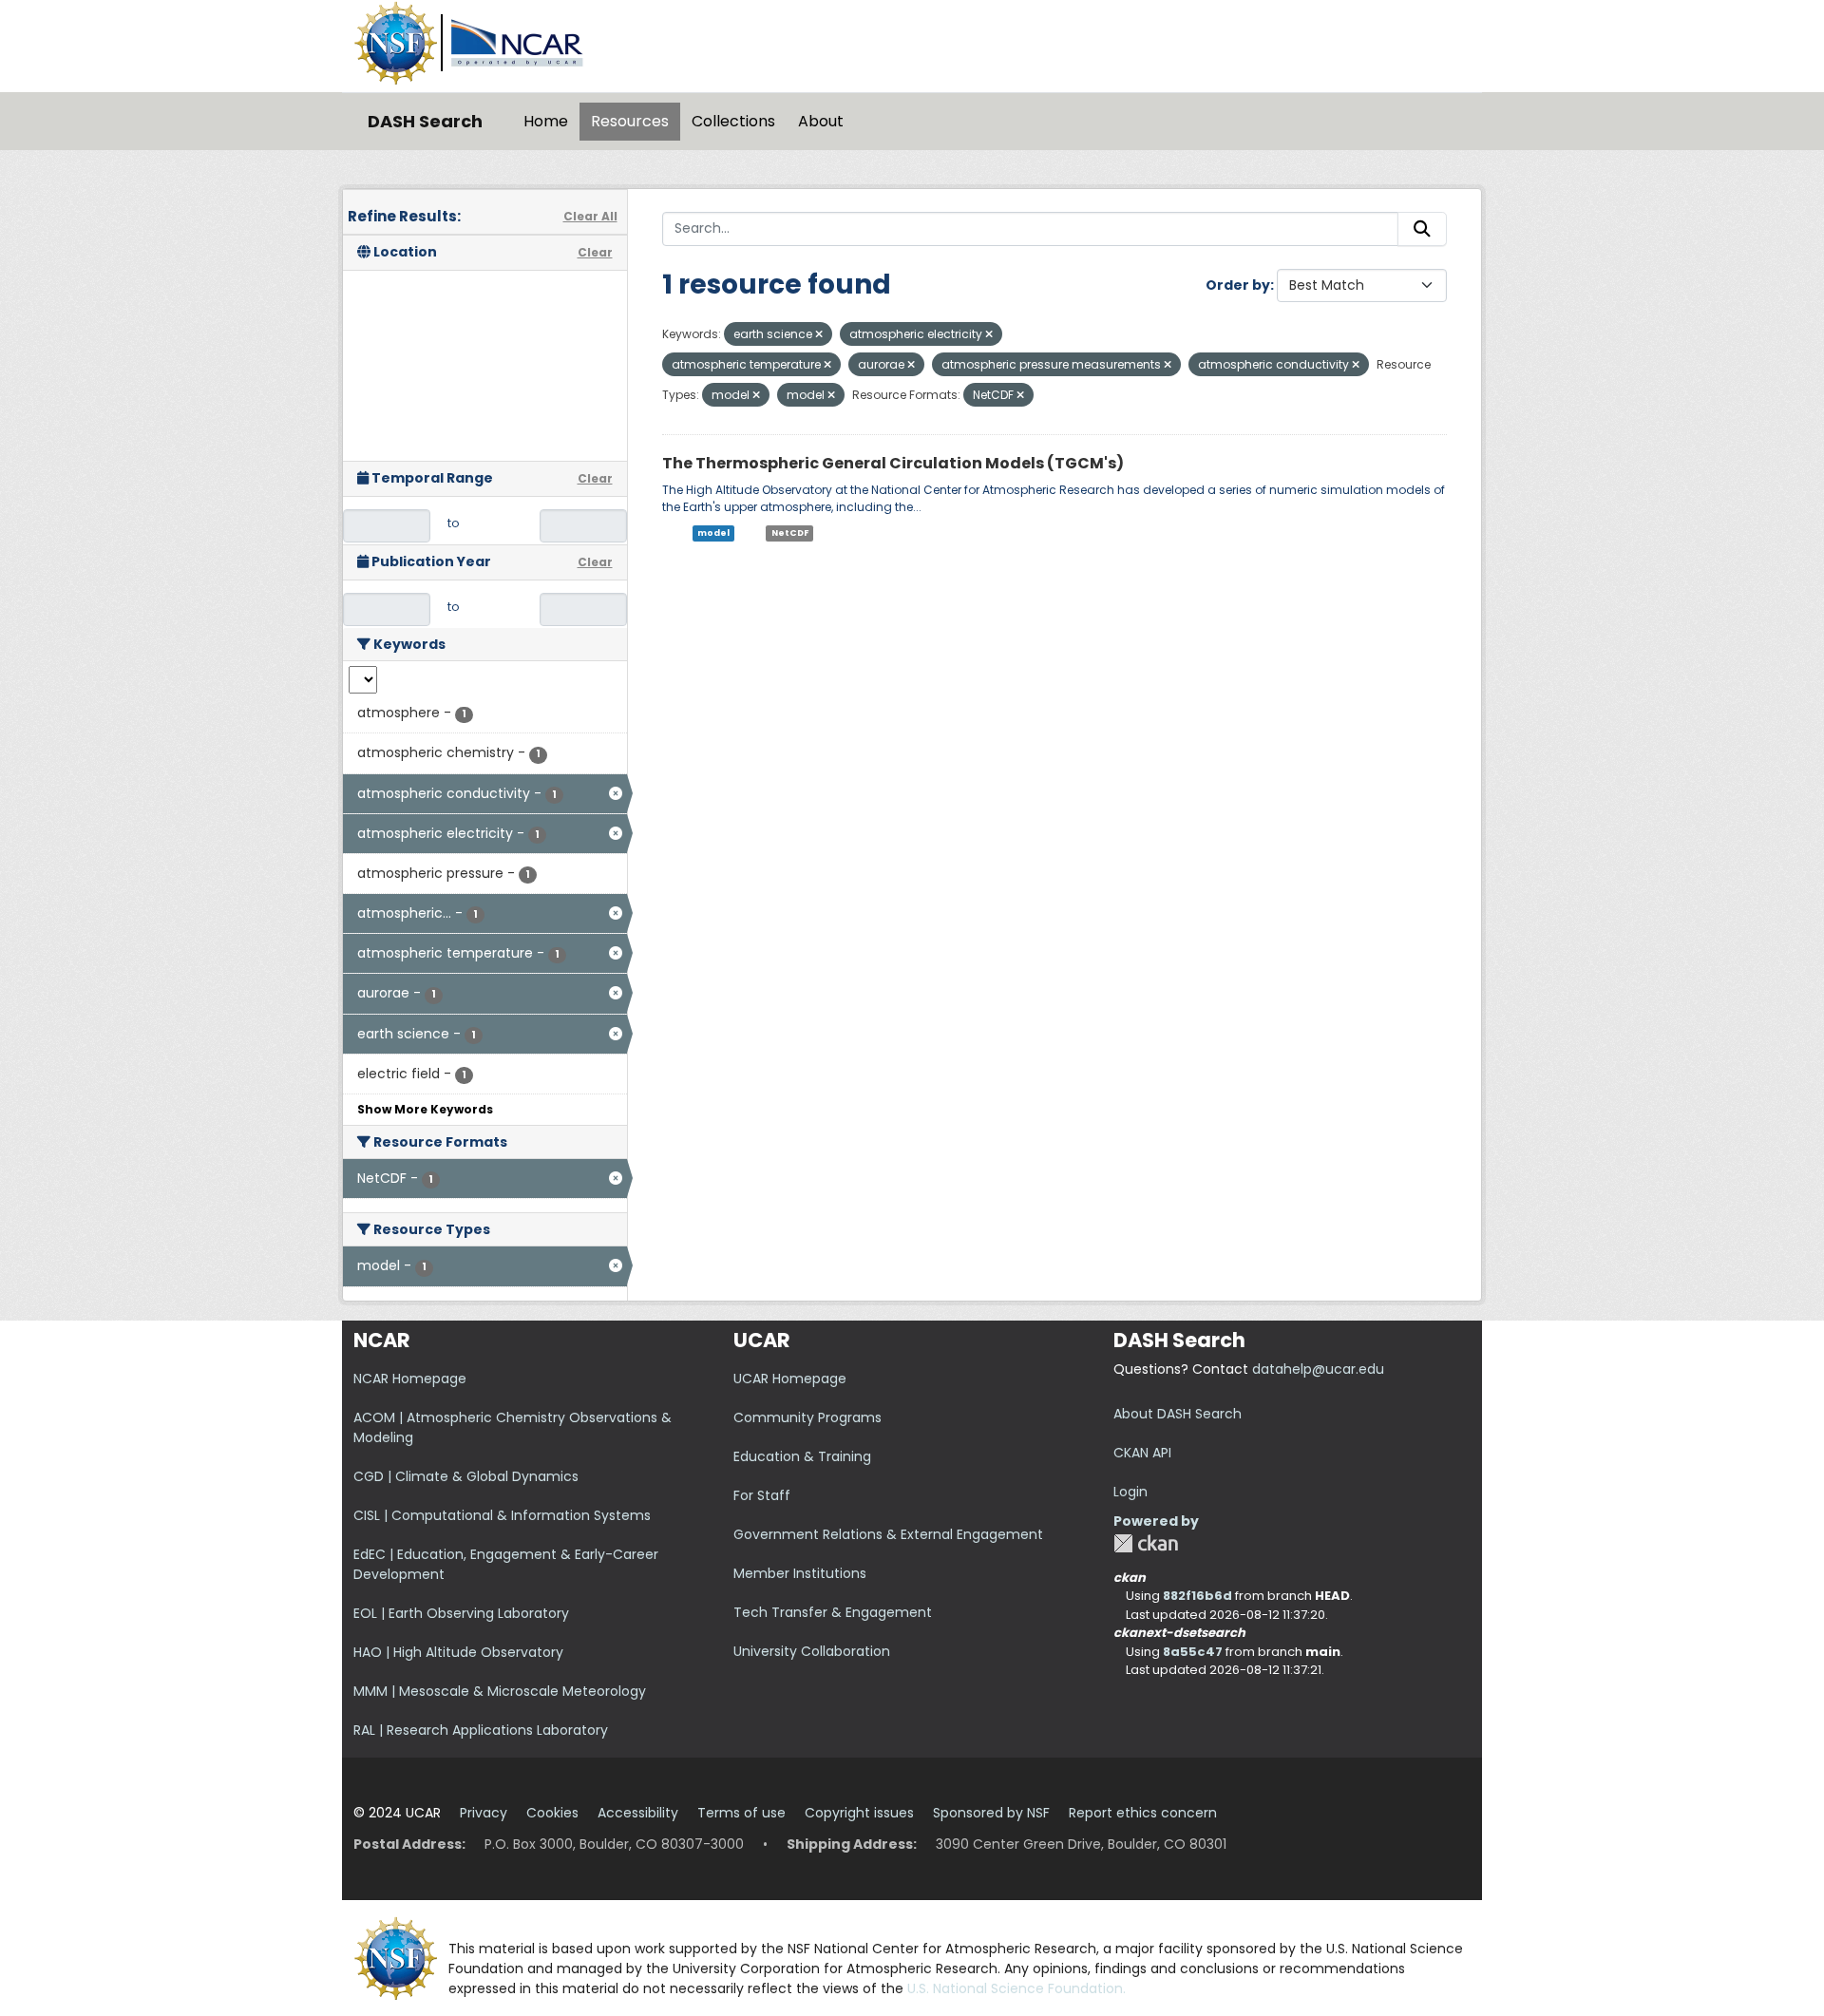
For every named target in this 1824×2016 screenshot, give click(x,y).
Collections (733, 121)
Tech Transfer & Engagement (833, 1612)
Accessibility (638, 1813)
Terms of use (741, 1813)
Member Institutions (800, 1573)
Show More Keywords (425, 1109)
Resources (630, 121)
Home (546, 121)
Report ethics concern (1143, 1813)
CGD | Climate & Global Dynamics (466, 1476)
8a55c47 (1193, 1652)
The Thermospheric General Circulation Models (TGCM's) (893, 463)
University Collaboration (812, 1651)
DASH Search (425, 121)
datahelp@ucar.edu (1318, 1369)
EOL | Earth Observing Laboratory (461, 1613)
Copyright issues (859, 1813)
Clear (595, 252)
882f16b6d (1197, 1596)
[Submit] (1422, 229)
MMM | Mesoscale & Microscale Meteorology (500, 1691)
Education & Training (802, 1456)
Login (1130, 1492)
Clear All (590, 216)
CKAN (1146, 1543)
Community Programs (807, 1417)
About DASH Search (1178, 1414)
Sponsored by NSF (991, 1813)
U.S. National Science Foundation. (1016, 1988)
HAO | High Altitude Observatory (458, 1652)
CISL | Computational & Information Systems (502, 1515)
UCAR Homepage (790, 1379)
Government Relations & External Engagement (888, 1534)
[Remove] (819, 334)
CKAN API (1142, 1453)
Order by (1238, 285)
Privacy (484, 1813)
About (821, 121)
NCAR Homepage (410, 1379)
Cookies (552, 1813)
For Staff (762, 1495)
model (713, 533)
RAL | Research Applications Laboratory (481, 1730)
